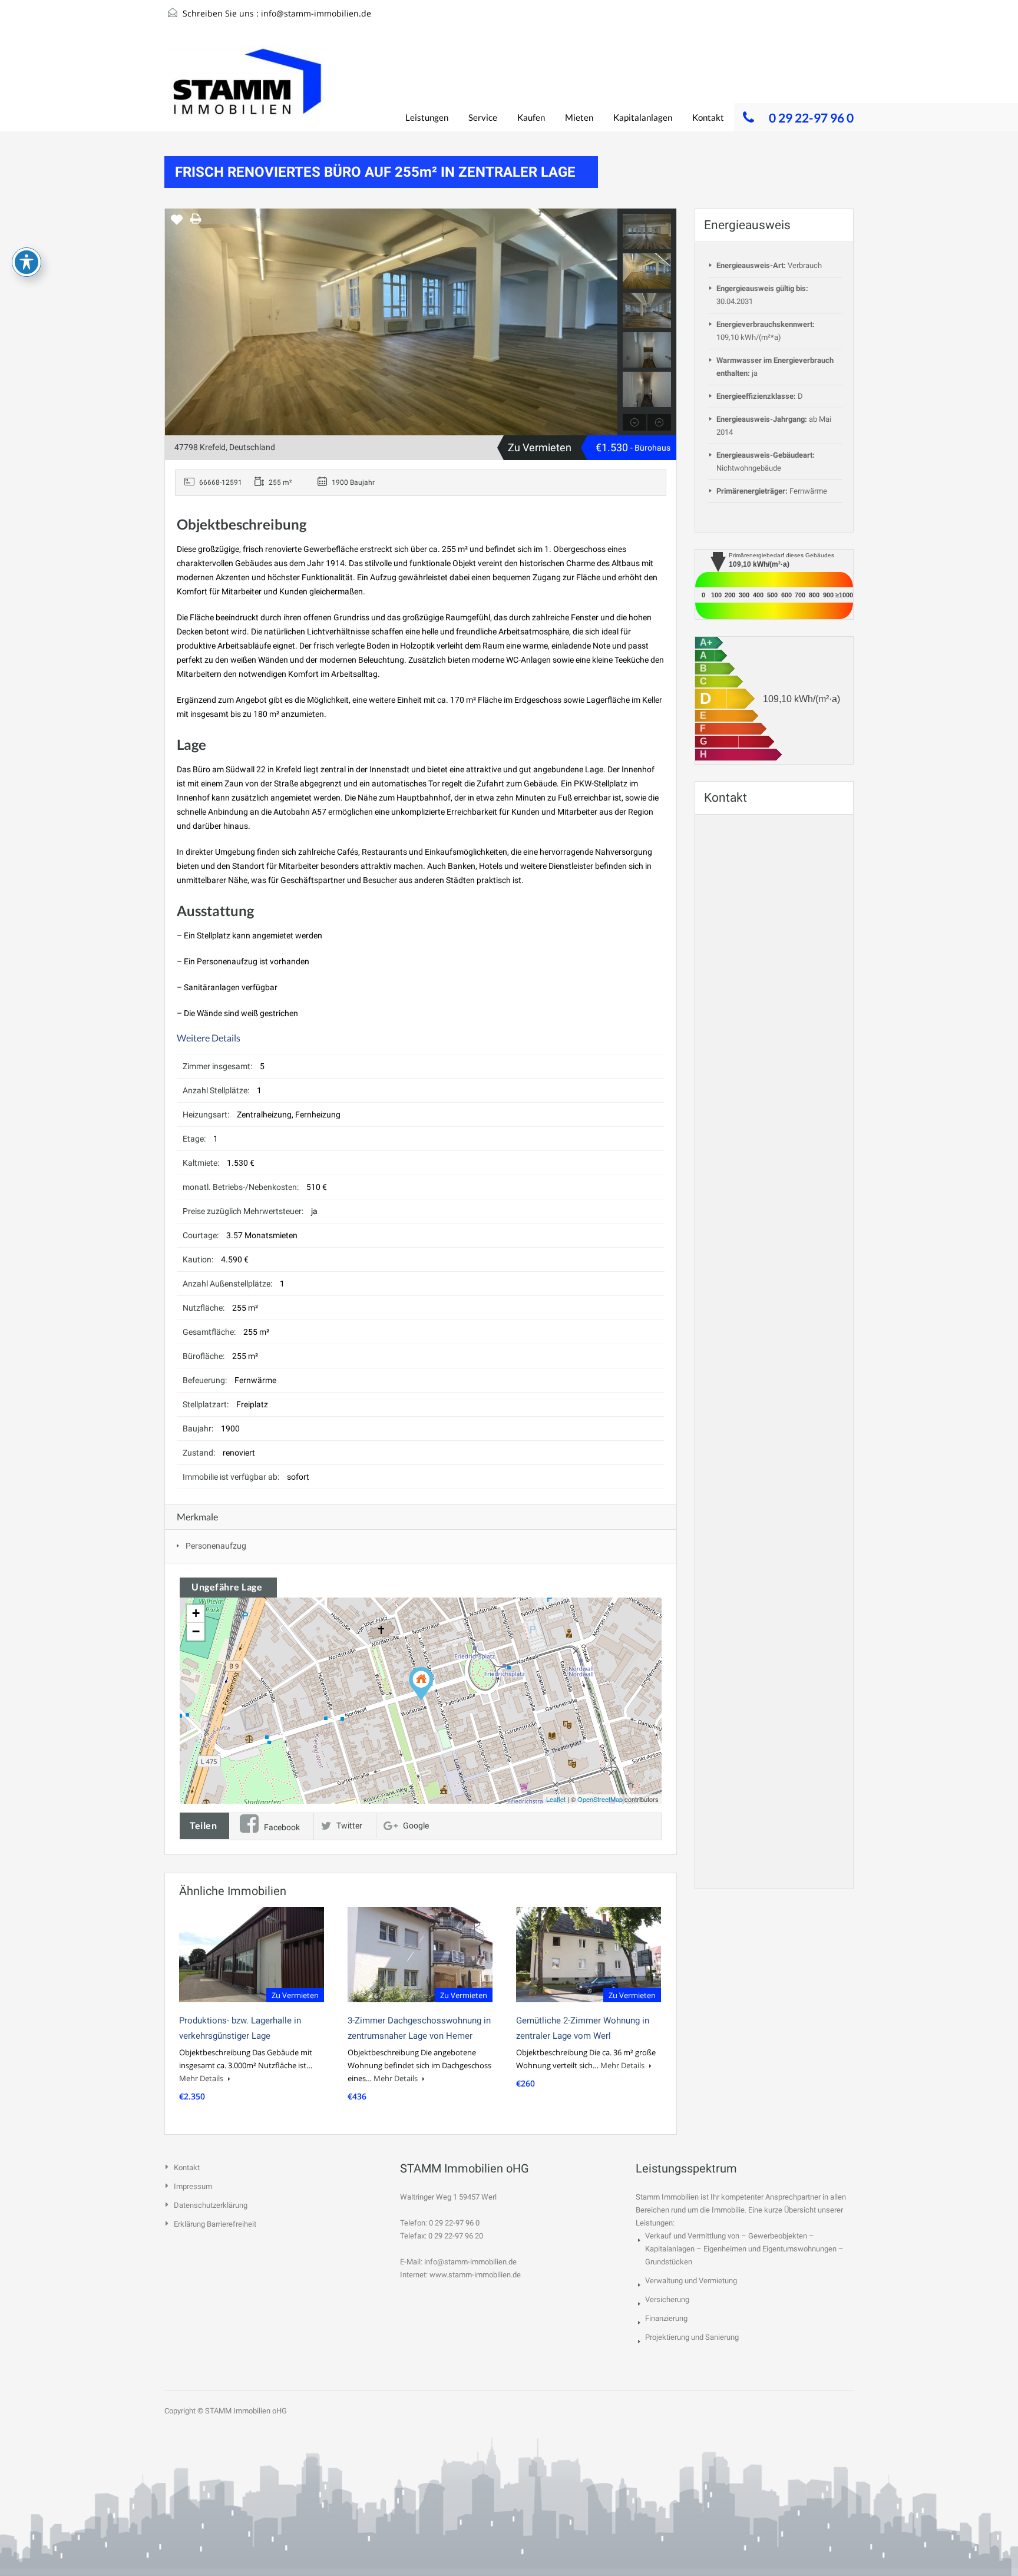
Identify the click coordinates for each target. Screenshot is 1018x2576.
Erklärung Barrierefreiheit (215, 2224)
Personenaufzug (216, 1546)
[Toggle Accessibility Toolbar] (27, 262)
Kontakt (708, 117)
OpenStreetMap (600, 1799)
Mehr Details (202, 2078)
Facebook (282, 1827)
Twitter (349, 1826)
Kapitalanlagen (643, 117)
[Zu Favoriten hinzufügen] (177, 224)
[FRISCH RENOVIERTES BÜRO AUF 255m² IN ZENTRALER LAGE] (421, 1684)
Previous (175, 322)
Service (483, 117)
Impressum (193, 2186)
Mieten (579, 117)
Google (416, 1826)
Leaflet (556, 1799)
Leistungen (427, 117)
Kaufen (531, 117)
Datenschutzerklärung (211, 2205)
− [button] (196, 1631)
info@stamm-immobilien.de (316, 13)
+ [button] (196, 1613)
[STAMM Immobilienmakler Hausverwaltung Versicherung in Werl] (247, 88)
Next (607, 322)
